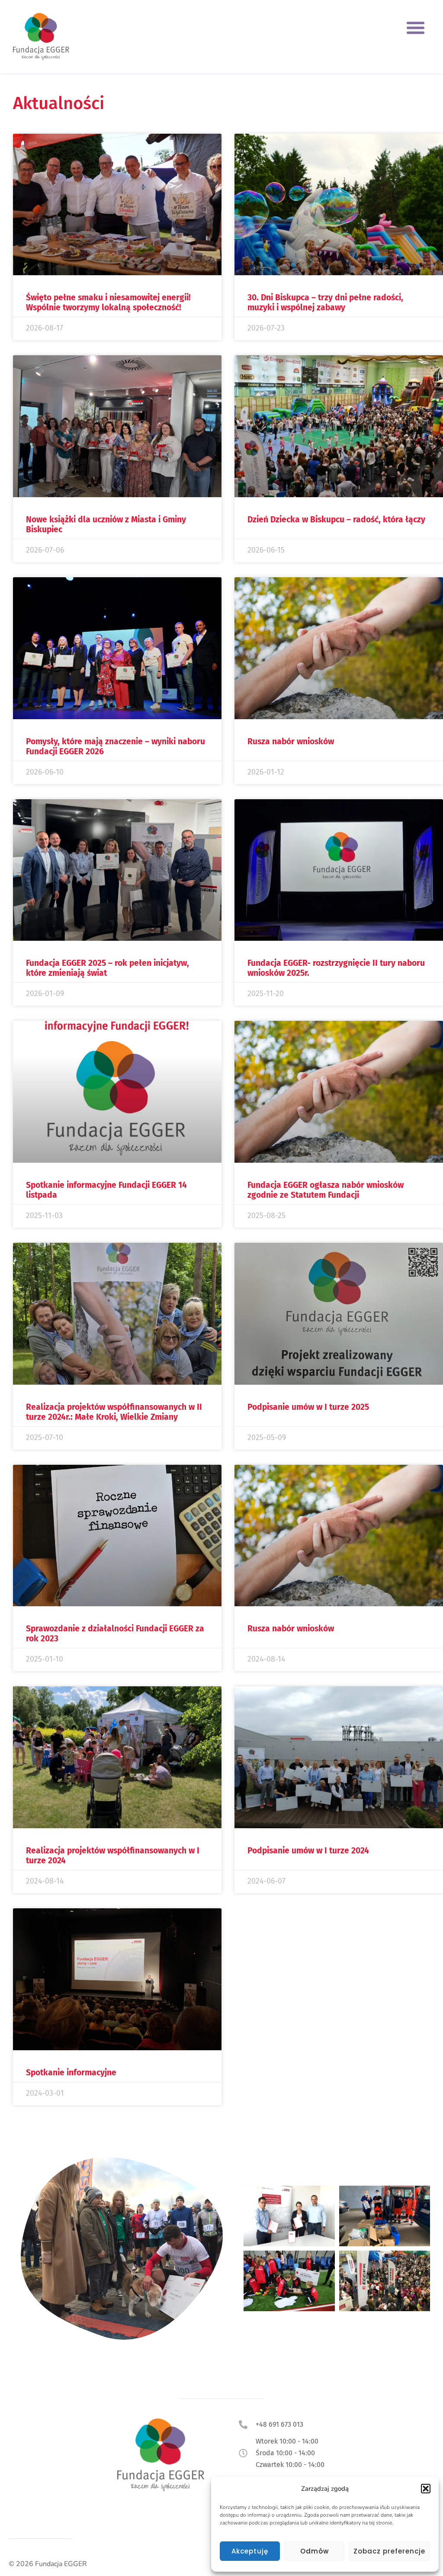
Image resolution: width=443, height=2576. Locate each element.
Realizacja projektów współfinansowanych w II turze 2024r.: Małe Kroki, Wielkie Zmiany (114, 1412)
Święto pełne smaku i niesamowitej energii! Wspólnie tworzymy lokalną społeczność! (108, 302)
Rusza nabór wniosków (291, 741)
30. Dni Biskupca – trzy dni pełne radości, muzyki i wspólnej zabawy (325, 302)
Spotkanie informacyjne (71, 2073)
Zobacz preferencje (389, 2551)
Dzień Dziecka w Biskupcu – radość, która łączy (336, 519)
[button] (426, 2489)
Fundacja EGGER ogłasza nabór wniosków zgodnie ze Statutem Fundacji (326, 1190)
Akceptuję (250, 2551)
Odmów (315, 2551)
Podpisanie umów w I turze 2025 (308, 1407)
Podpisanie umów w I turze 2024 (308, 1851)
